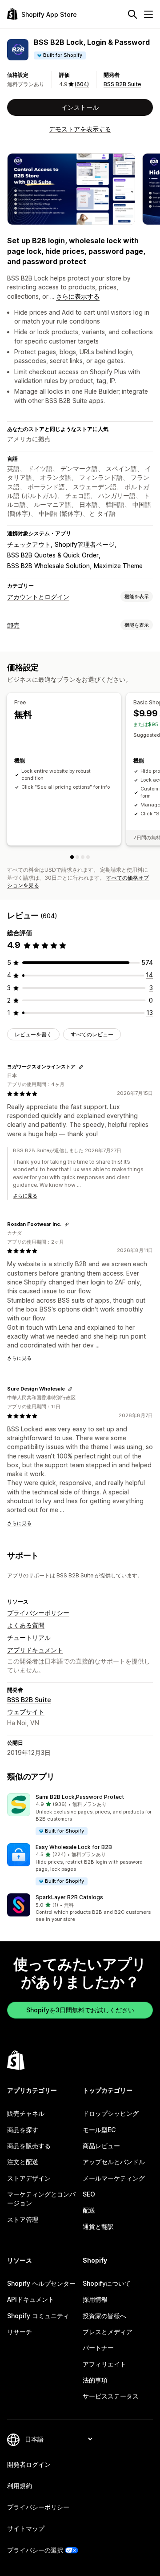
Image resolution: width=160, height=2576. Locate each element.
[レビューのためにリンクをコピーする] (81, 1067)
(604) (82, 84)
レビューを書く (33, 1034)
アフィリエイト (104, 2364)
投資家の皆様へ (104, 2316)
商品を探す (23, 2130)
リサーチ (20, 2332)
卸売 (13, 625)
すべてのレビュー (92, 1034)
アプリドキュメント (35, 1650)
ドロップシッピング (111, 2113)
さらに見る (25, 1196)
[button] (80, 1815)
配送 (89, 2210)
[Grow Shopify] (83, 857)
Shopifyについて (107, 2283)
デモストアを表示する (80, 129)
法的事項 (95, 2380)
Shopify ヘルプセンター (41, 2283)
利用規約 (20, 2486)
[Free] (72, 857)
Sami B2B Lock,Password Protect (80, 1797)
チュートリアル (29, 1638)
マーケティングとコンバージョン (41, 2199)
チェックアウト (29, 544)
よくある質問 (26, 1625)
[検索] (132, 14)
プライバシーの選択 (35, 2550)
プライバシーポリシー (38, 1613)
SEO (89, 2194)
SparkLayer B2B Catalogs (69, 1897)
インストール (80, 107)
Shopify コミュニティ (38, 2316)
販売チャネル (26, 2113)
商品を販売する (29, 2146)
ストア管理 (23, 2219)
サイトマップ (26, 2528)
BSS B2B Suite (122, 84)
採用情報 (95, 2299)
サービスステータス (111, 2396)
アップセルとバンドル (114, 2162)
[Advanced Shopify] (88, 857)
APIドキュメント (31, 2299)
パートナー (98, 2348)
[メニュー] (148, 14)
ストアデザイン (29, 2178)
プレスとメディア (108, 2332)
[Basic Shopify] (77, 857)
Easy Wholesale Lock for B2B (74, 1847)
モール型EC (99, 2130)
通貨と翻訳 (98, 2226)
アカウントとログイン (38, 597)
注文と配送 (23, 2162)
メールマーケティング (114, 2178)
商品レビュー (101, 2146)
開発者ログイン (29, 2464)
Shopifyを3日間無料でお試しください (80, 2010)
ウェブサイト (26, 1712)
